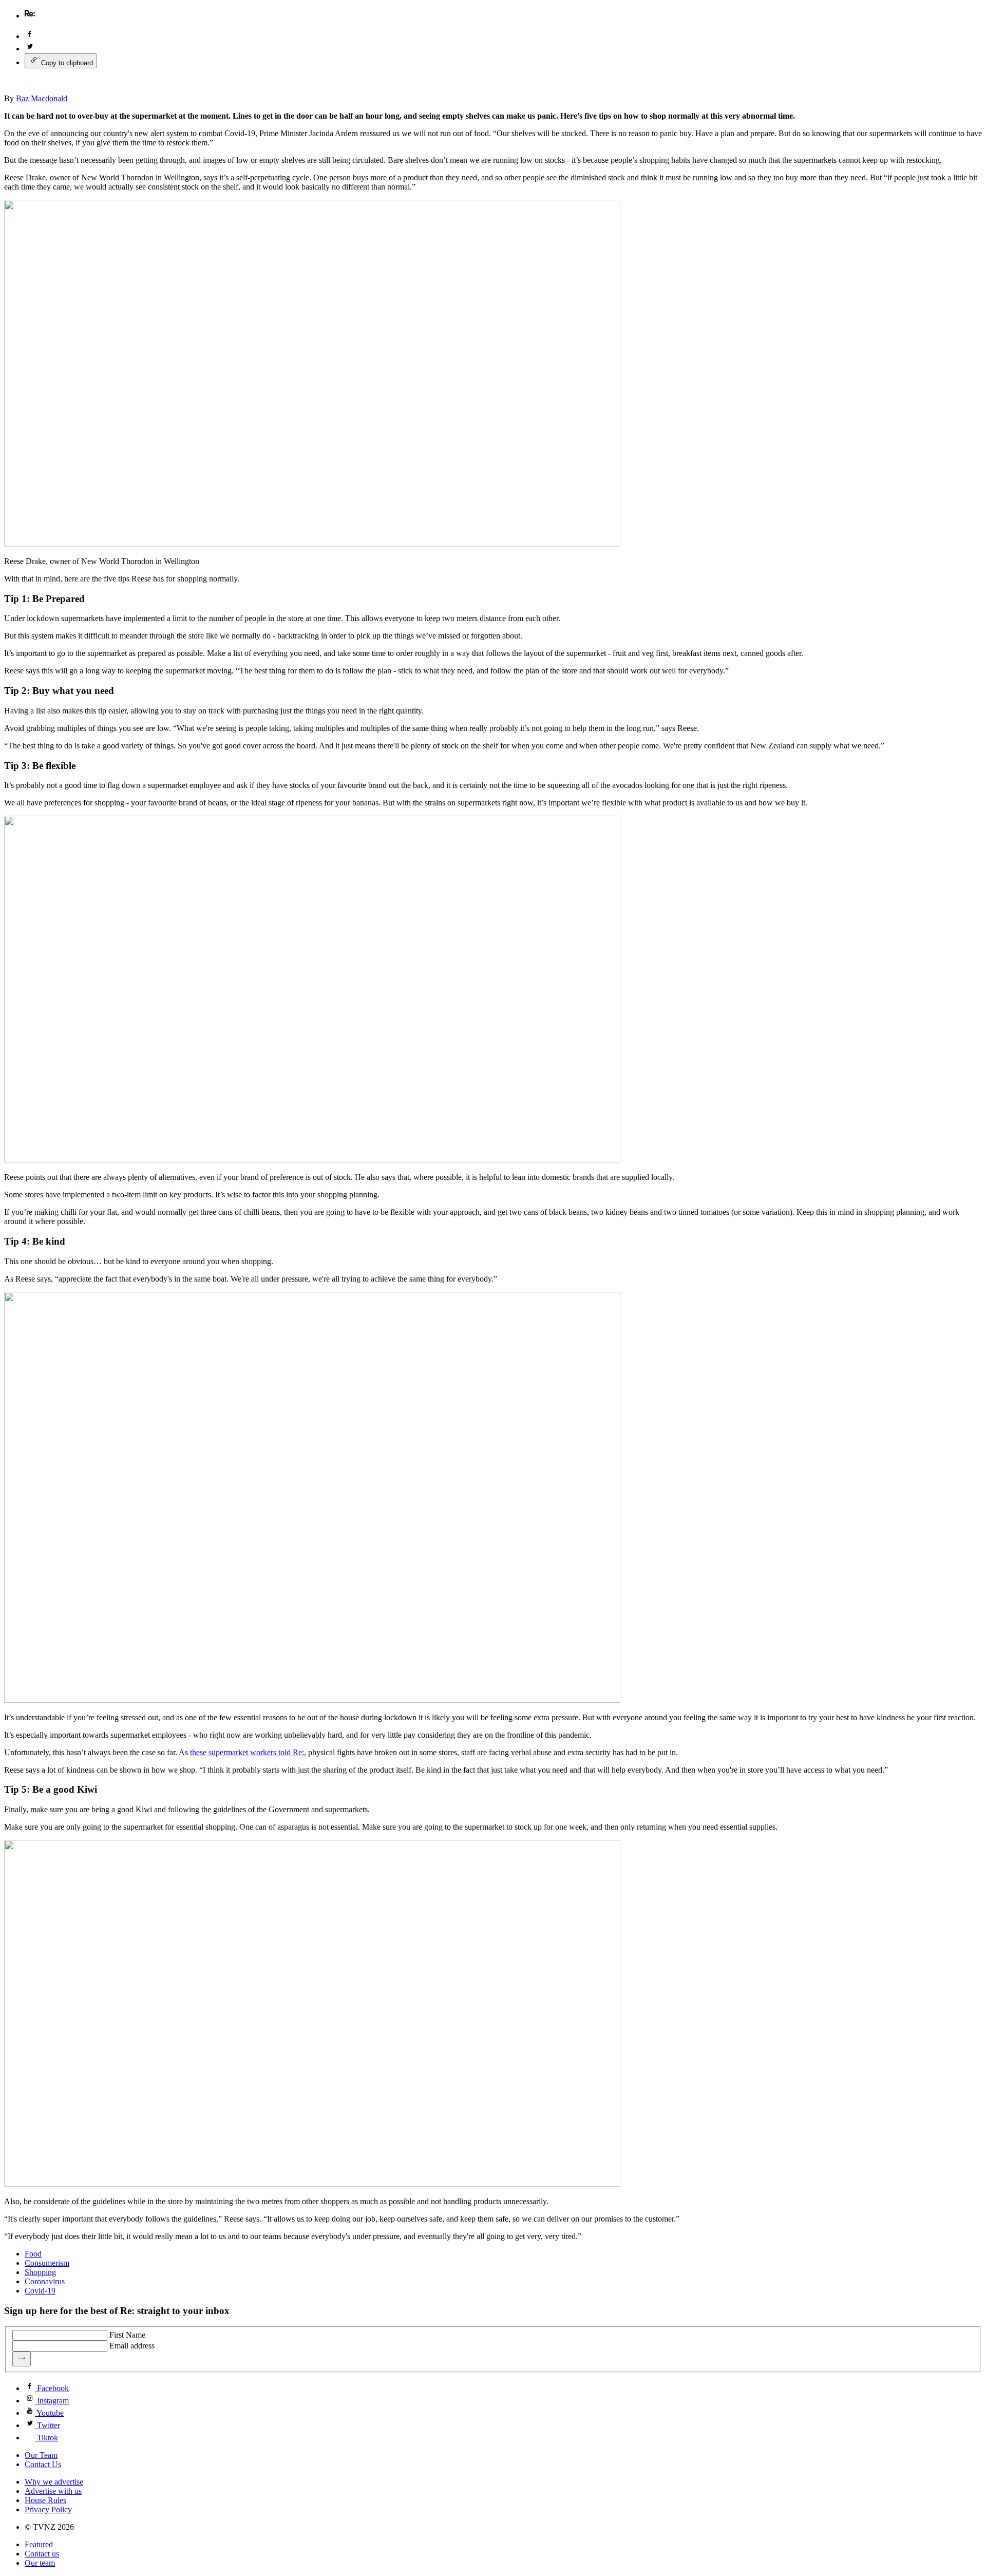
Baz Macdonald (42, 98)
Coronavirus (45, 2281)
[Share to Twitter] (30, 49)
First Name (127, 2335)
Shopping (40, 2272)
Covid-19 (40, 2291)
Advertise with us (53, 2491)
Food (33, 2254)
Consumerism (47, 2263)
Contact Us (43, 2464)
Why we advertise (54, 2482)
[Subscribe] (22, 2359)
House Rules (45, 2500)
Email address (132, 2346)
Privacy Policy (48, 2509)
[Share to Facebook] (30, 36)
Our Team (41, 2455)
